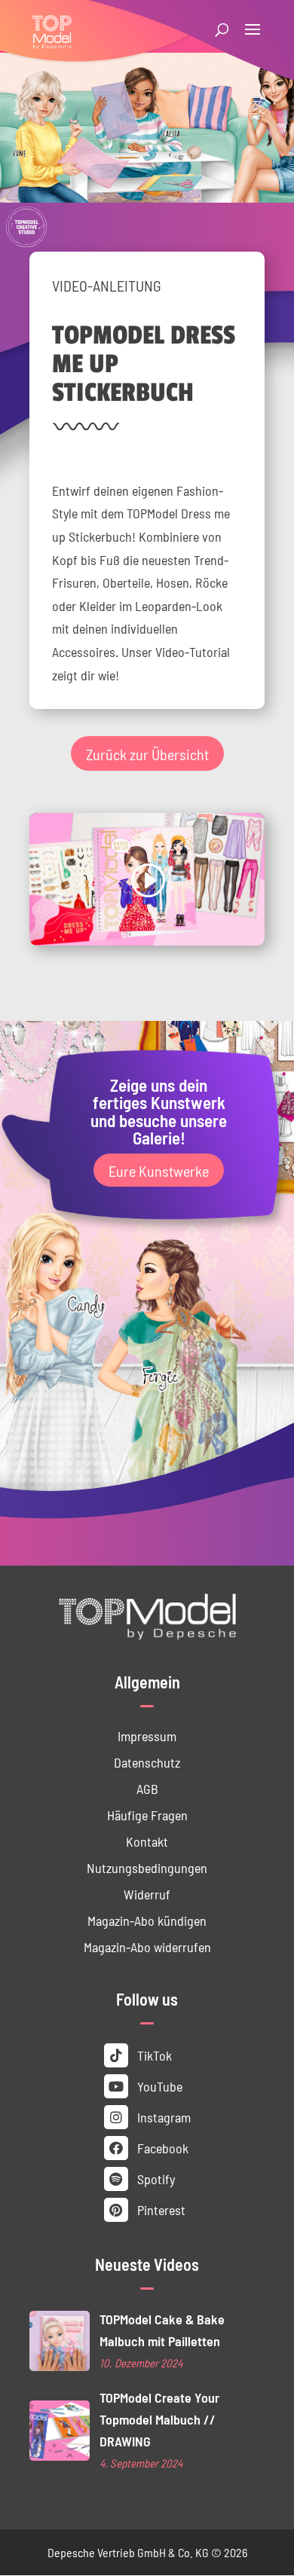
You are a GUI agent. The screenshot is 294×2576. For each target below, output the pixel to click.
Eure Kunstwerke (159, 1170)
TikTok (153, 2055)
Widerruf (147, 1894)
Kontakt (147, 1841)
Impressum (147, 1736)
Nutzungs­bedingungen (147, 1867)
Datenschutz (147, 1762)
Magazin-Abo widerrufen (147, 1947)
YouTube (158, 2086)
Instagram (162, 2117)
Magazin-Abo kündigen (147, 1920)
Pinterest (160, 2209)
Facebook (161, 2148)
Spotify (155, 2179)
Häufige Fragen (147, 1815)
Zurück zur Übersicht (147, 753)
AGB (147, 1788)
